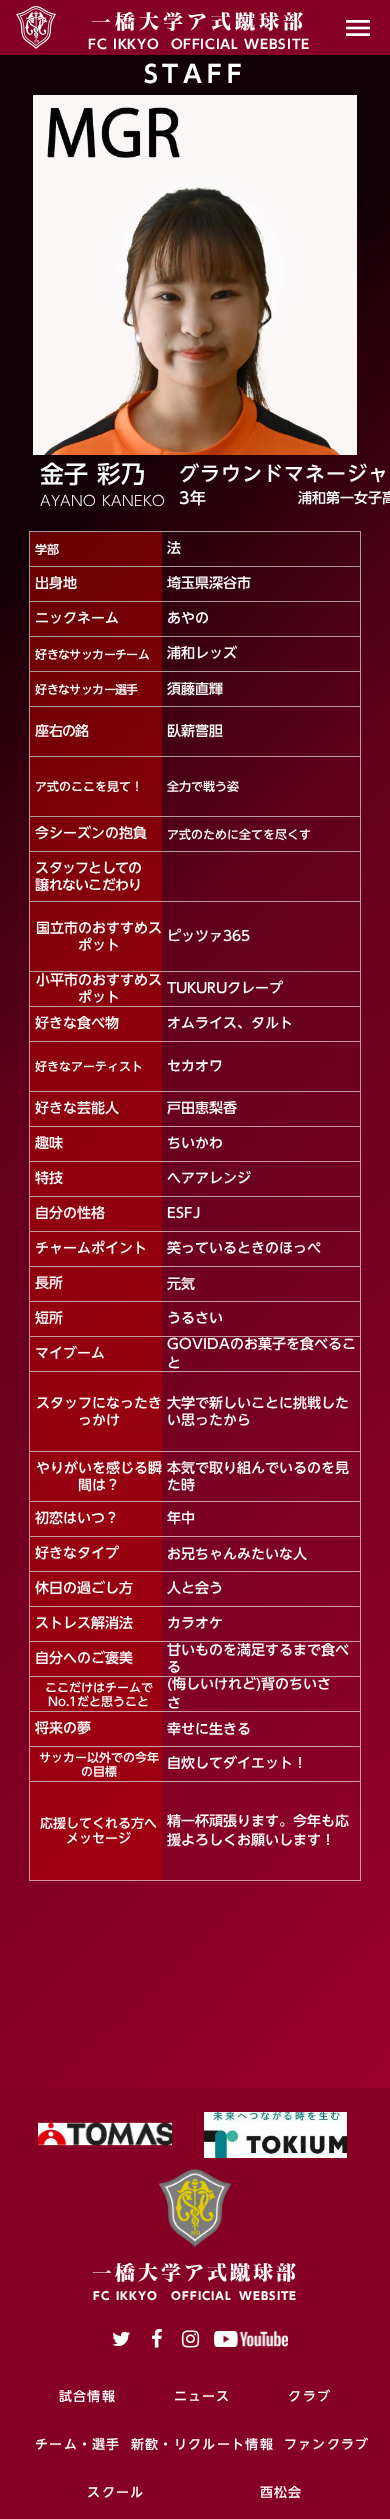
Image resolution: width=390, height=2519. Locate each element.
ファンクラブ (327, 2444)
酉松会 (281, 2492)
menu (358, 28)
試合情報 (87, 2396)
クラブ (309, 2396)
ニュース (202, 2396)
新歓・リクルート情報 (202, 2444)
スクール (115, 2492)
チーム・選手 (78, 2444)
